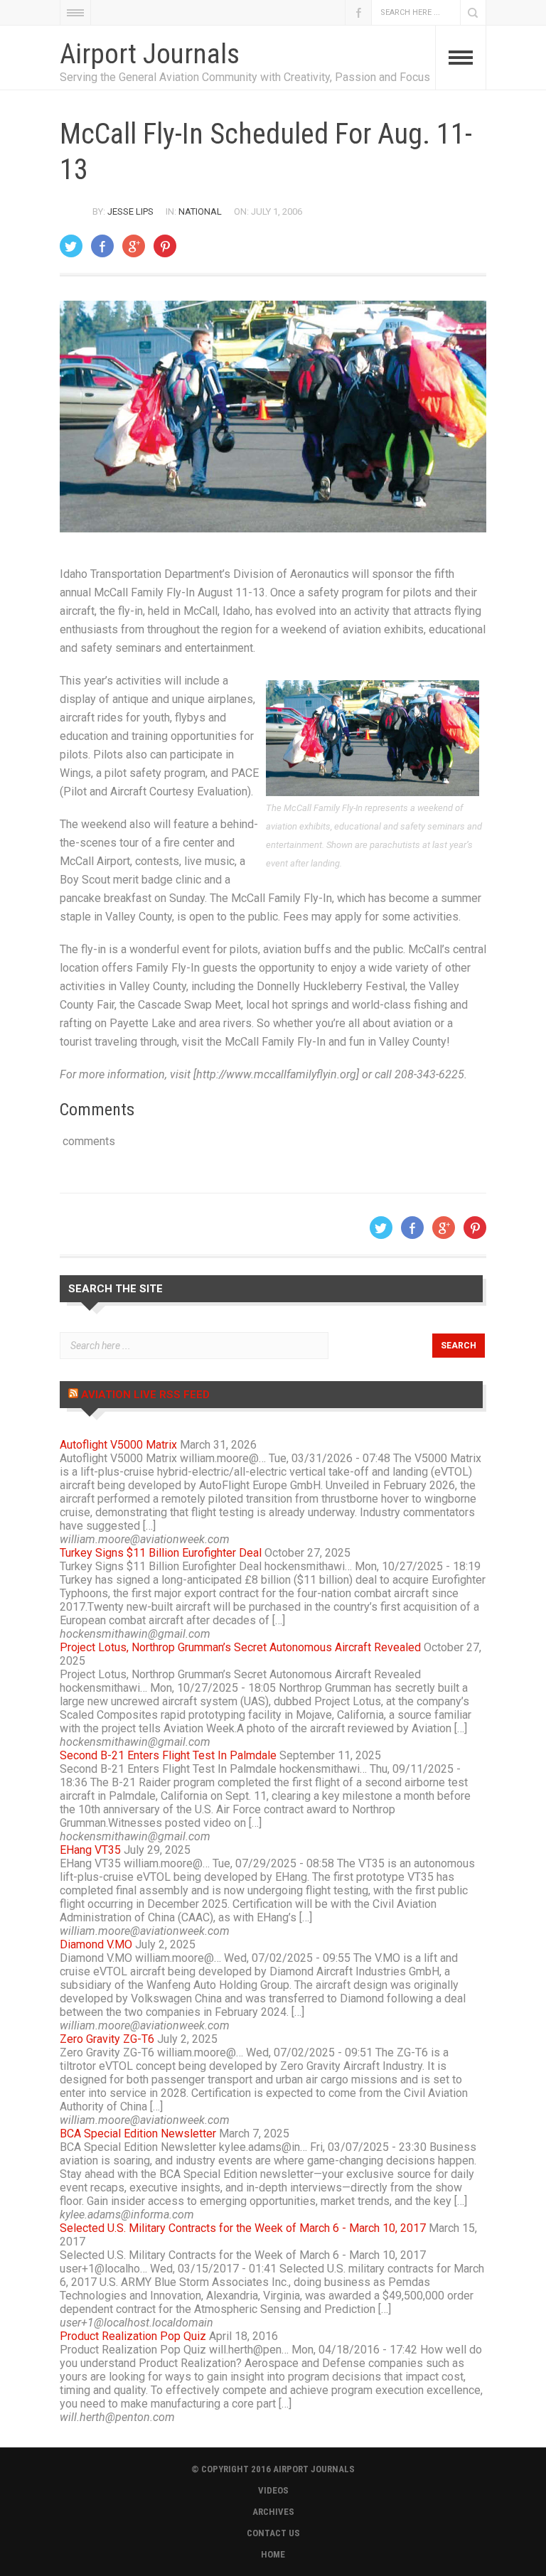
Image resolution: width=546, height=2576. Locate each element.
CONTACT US (273, 2533)
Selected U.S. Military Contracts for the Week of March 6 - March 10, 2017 (243, 2228)
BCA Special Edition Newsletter (138, 2134)
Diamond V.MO (96, 1944)
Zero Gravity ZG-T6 (107, 2039)
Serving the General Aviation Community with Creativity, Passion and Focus (245, 77)
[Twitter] (71, 246)
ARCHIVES (273, 2512)
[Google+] (134, 246)
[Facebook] (102, 246)
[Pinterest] (165, 246)
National (200, 211)
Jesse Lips (130, 211)
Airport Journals (150, 54)
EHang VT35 (90, 1850)
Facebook (358, 12)
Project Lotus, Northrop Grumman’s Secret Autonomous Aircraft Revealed (240, 1647)
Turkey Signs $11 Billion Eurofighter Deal (161, 1553)
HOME (273, 2554)
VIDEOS (273, 2490)
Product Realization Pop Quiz (133, 2336)
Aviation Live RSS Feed (145, 1395)
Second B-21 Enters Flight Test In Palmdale (168, 1755)
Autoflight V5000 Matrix (118, 1445)
